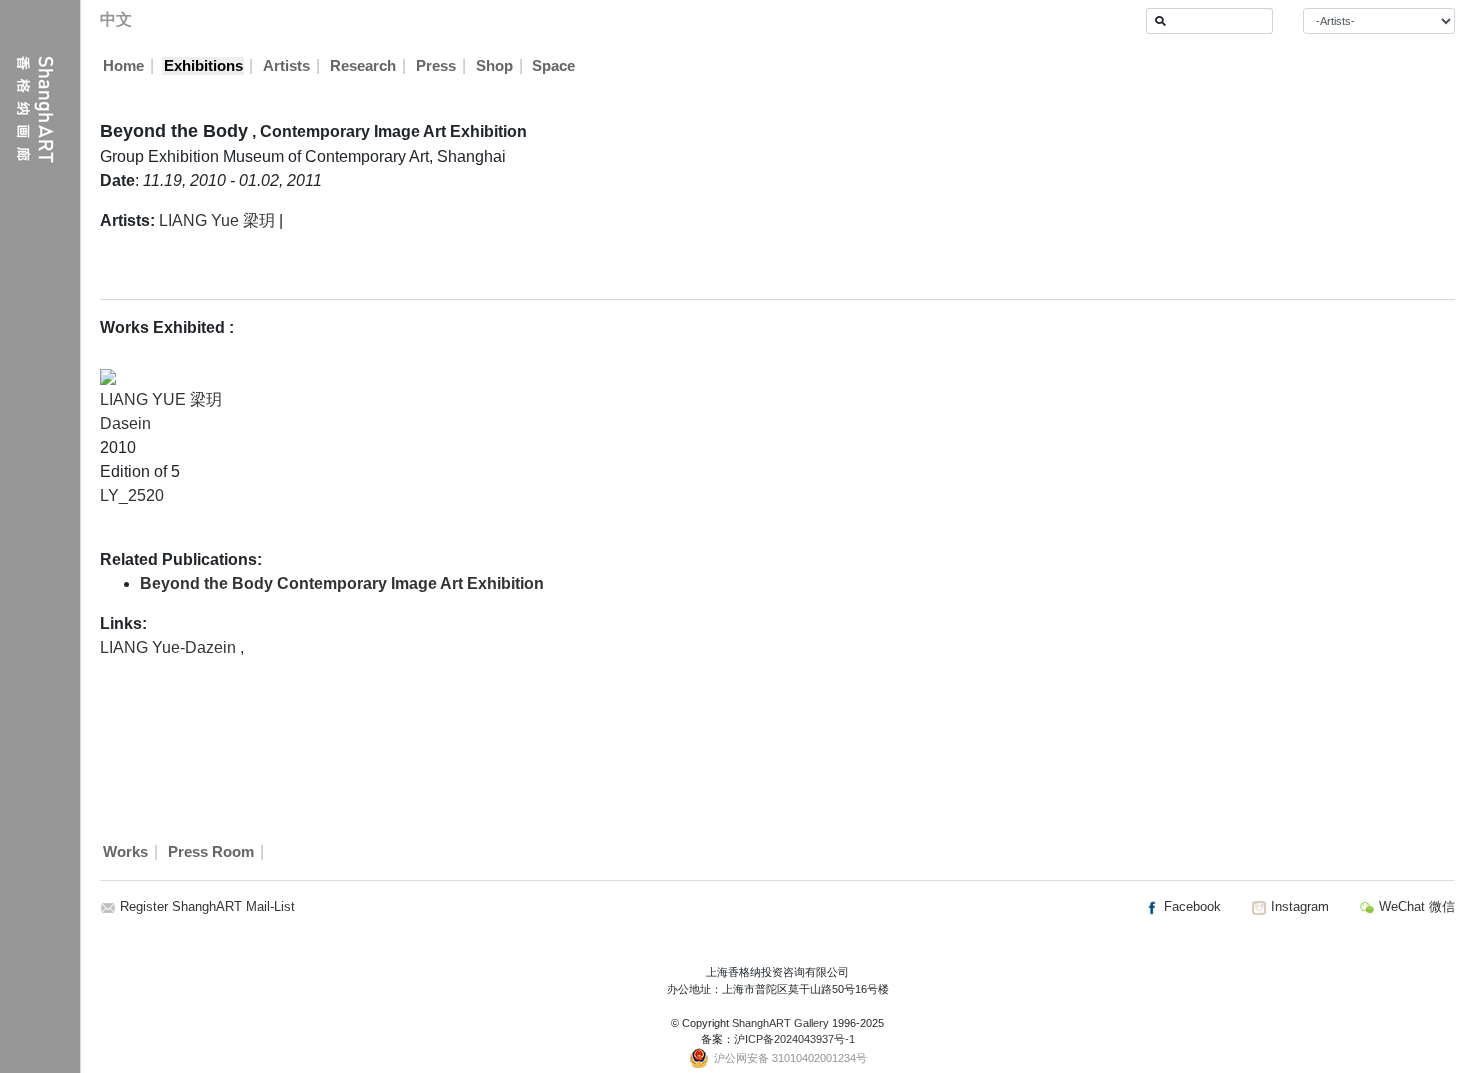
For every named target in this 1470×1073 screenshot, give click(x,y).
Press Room (211, 852)
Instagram (1298, 906)
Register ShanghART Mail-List (207, 906)
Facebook (1190, 906)
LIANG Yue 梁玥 (217, 220)
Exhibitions (203, 66)
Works (125, 852)
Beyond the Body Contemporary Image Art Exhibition (342, 583)
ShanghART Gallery (780, 1023)
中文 (116, 19)
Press (436, 66)
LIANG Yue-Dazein (170, 647)
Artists (286, 66)
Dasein (125, 423)
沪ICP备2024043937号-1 (794, 1039)
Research (363, 66)
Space (553, 66)
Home (123, 66)
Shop (494, 66)
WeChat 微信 (1415, 906)
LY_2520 (132, 495)
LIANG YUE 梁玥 (161, 399)
